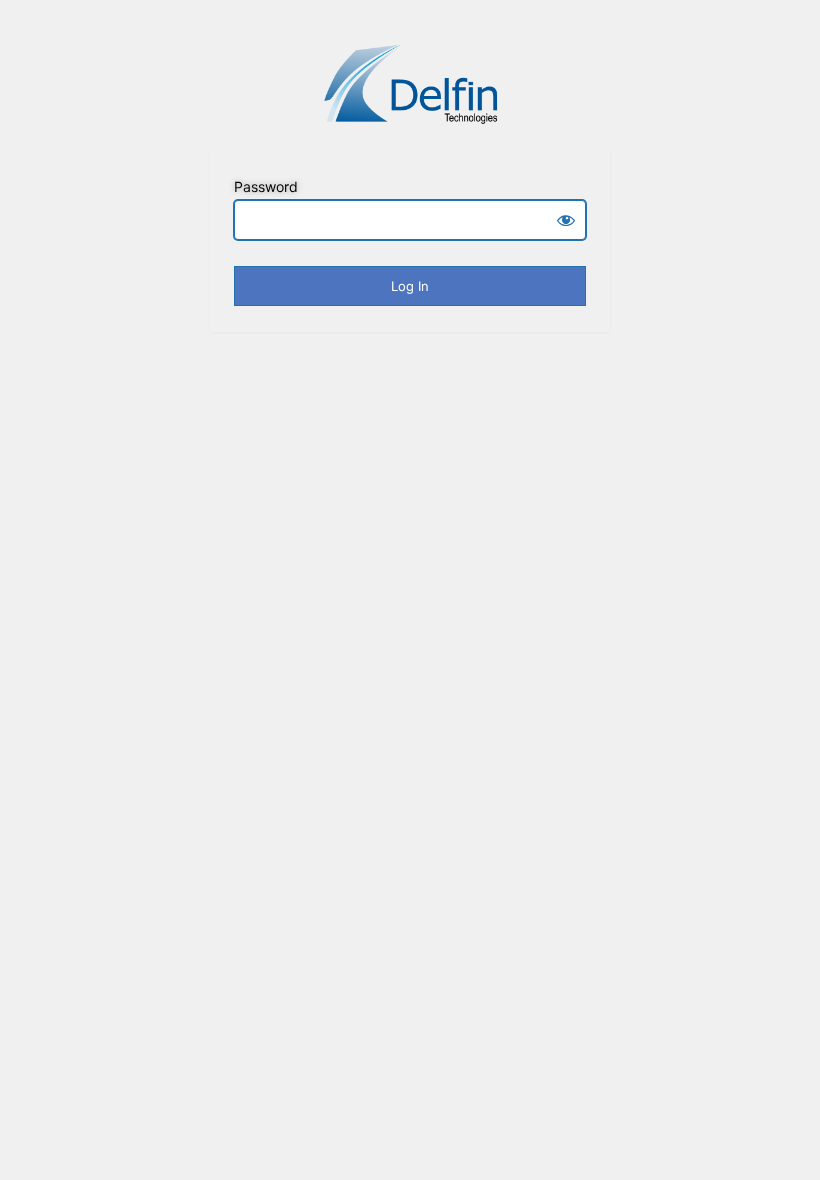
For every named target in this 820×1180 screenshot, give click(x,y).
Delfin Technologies (410, 83)
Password (266, 186)
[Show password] (566, 220)
